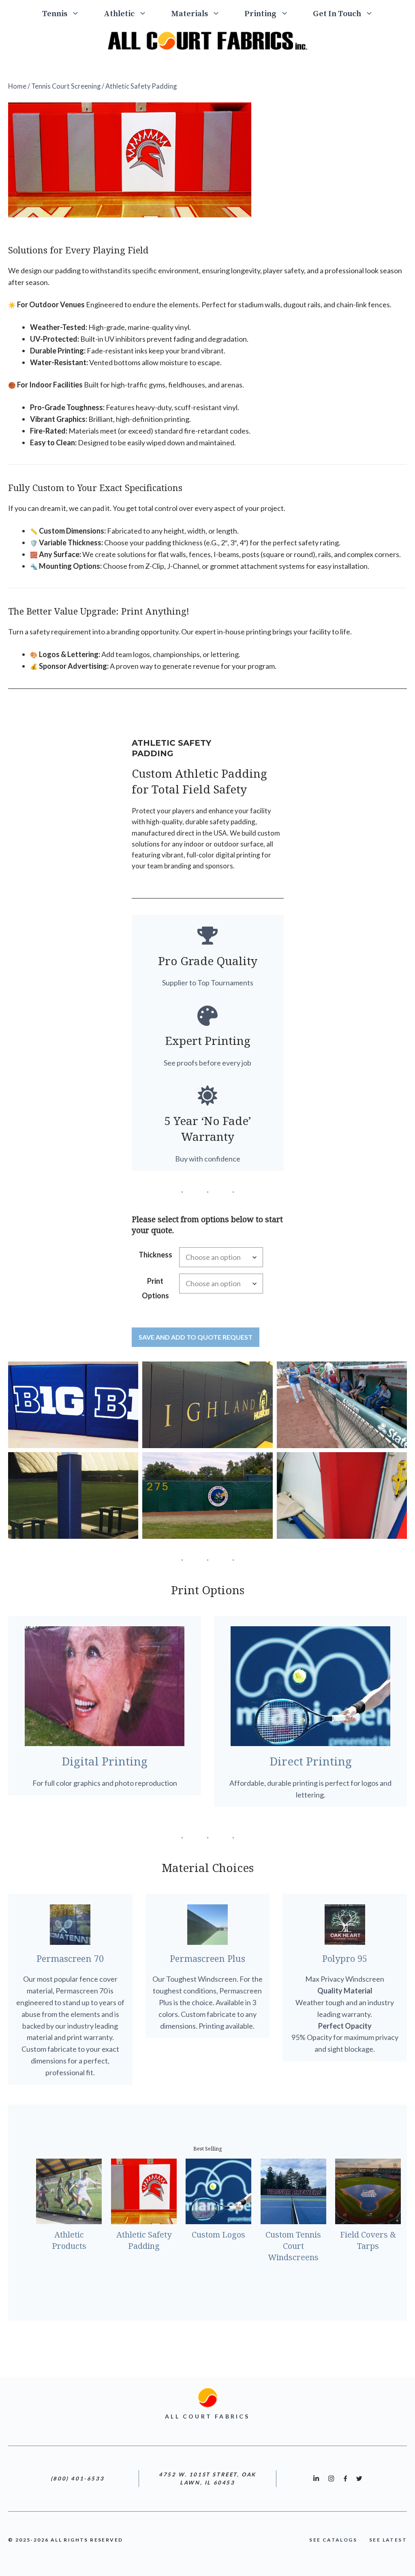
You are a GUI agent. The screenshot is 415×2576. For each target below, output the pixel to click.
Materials (189, 14)
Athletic (119, 14)
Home (17, 86)
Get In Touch (337, 14)
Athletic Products (69, 2240)
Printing (260, 14)
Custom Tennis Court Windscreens (293, 2246)
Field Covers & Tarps (368, 2240)
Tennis (55, 14)
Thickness (155, 1255)
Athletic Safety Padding (144, 2240)
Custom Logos (218, 2235)
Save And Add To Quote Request (196, 1337)
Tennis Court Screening (66, 86)
